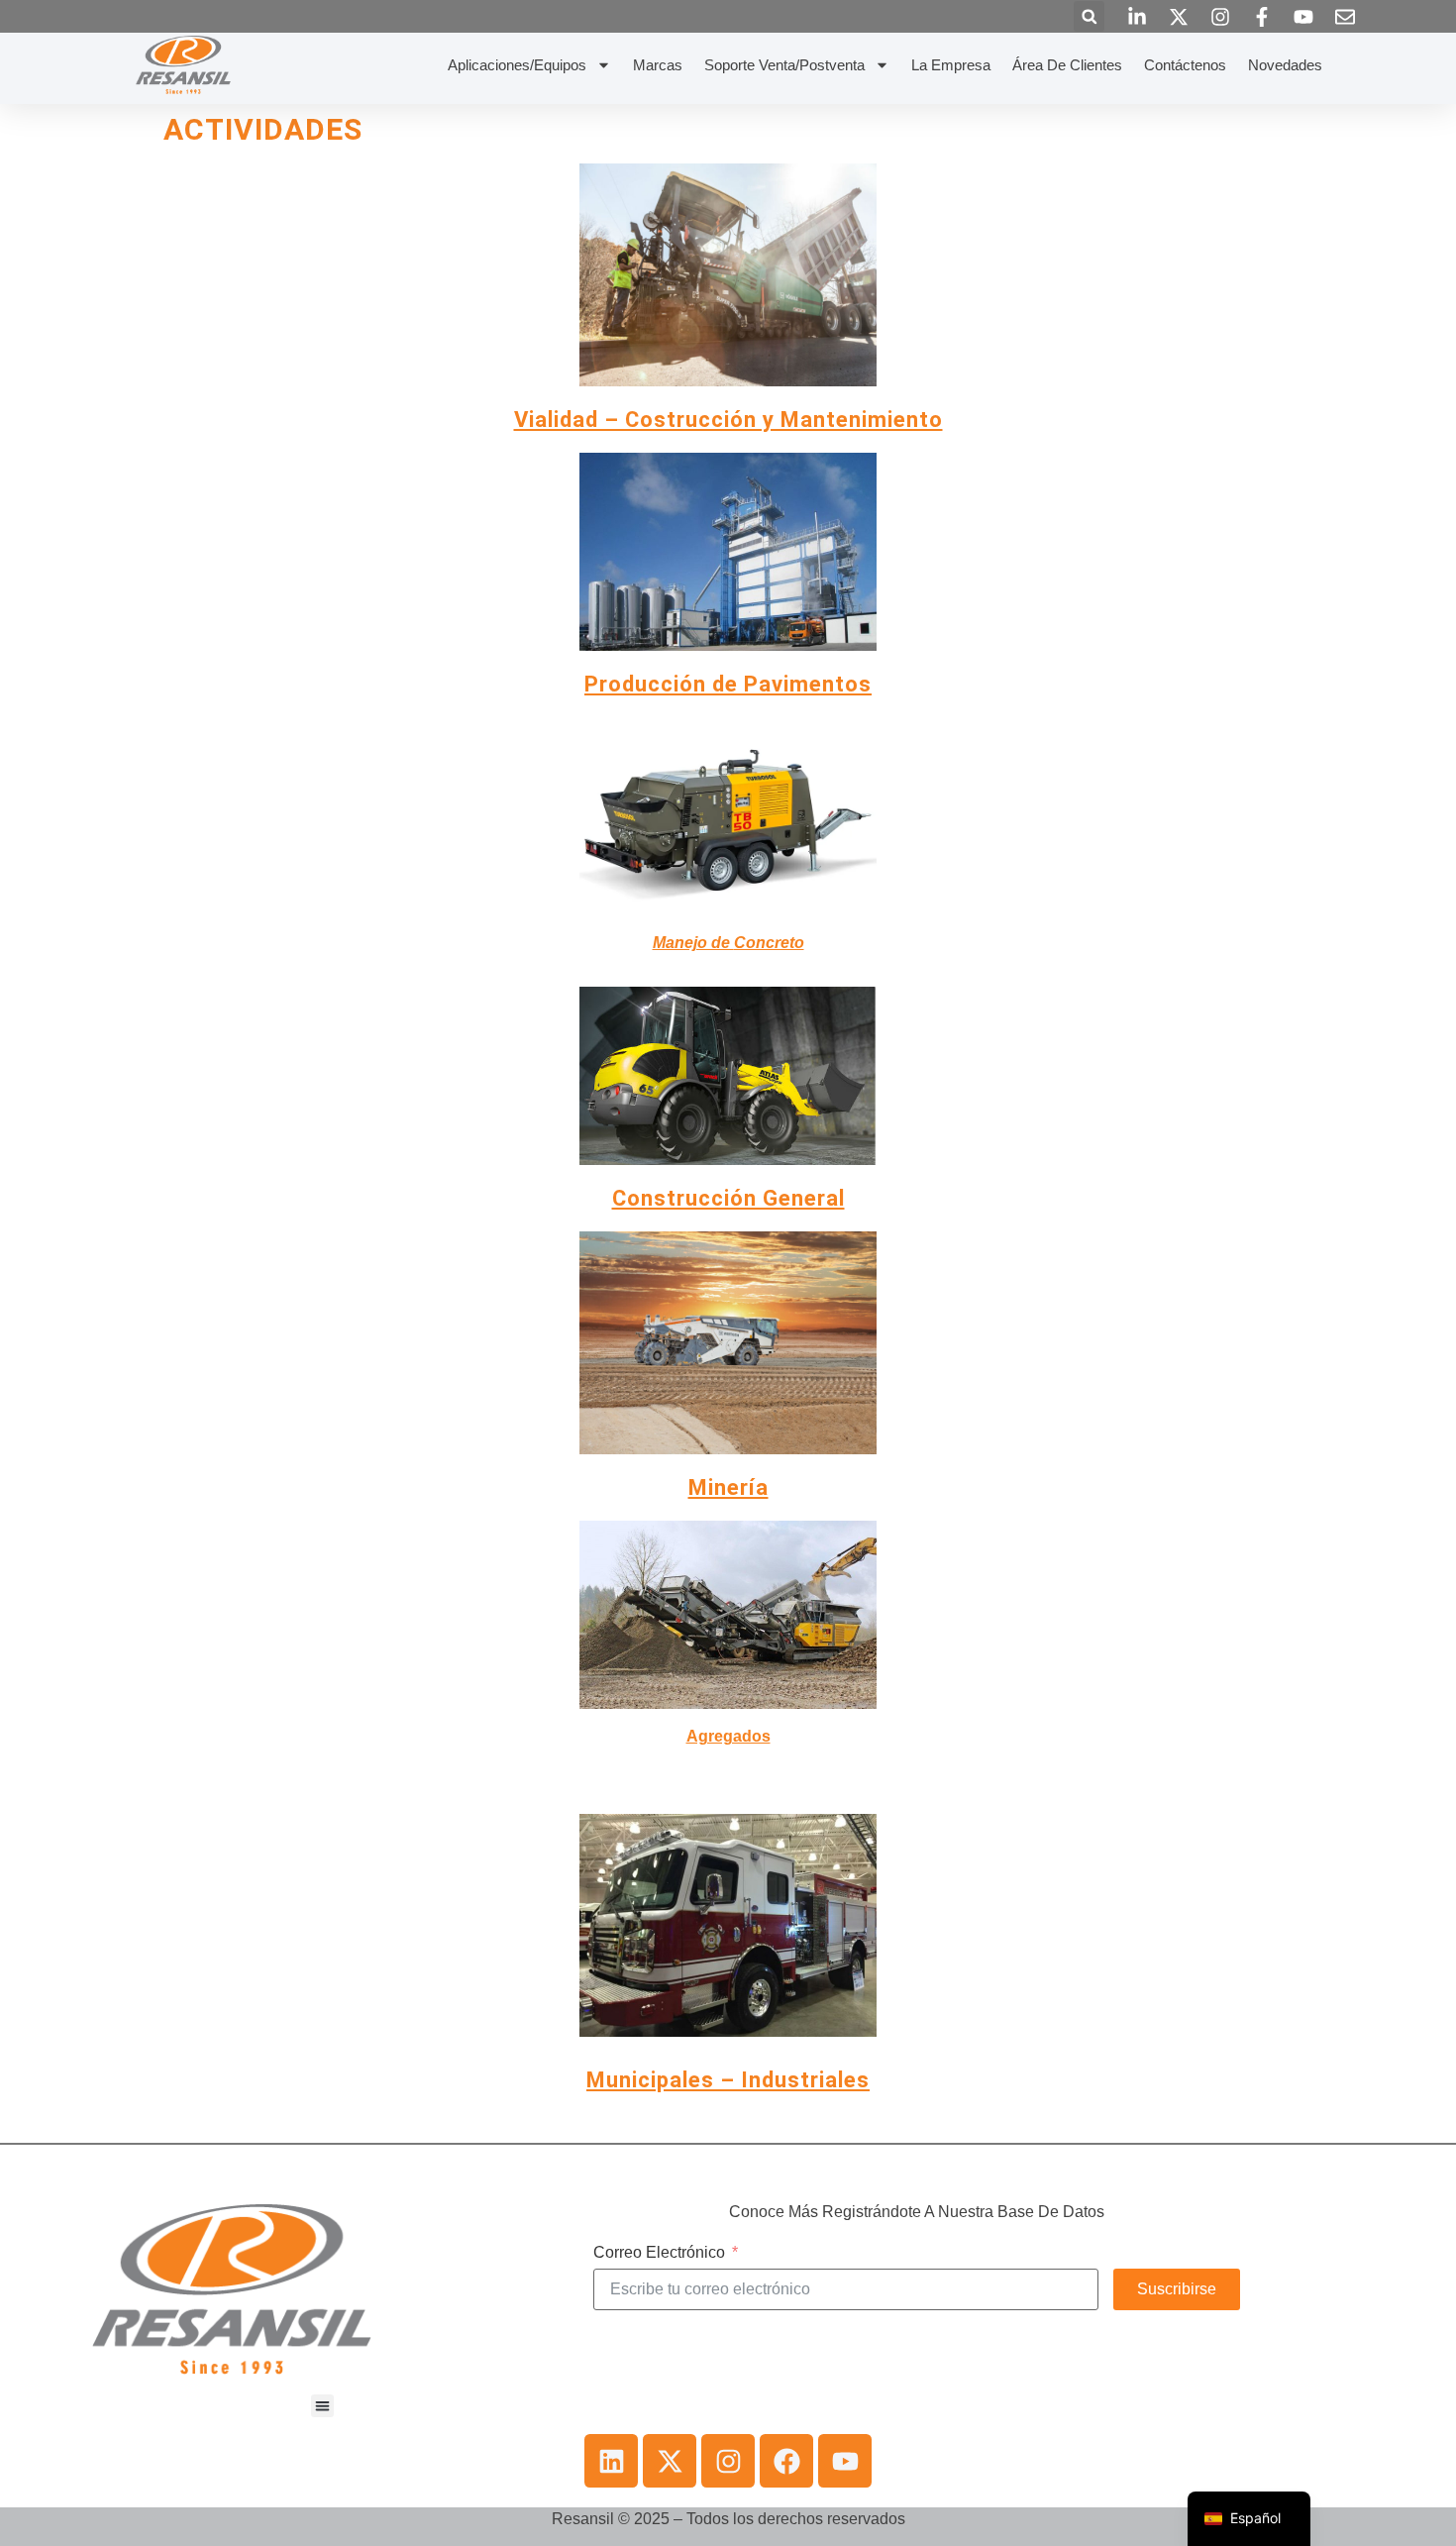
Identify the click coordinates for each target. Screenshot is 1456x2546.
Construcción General (728, 1198)
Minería (728, 1487)
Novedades (1285, 65)
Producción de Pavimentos (728, 684)
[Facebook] (786, 2461)
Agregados (728, 1736)
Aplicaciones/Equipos (517, 65)
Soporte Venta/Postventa (784, 65)
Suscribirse (1177, 2289)
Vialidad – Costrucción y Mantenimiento (728, 420)
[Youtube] (845, 2461)
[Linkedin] (611, 2461)
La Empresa (951, 65)
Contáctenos (1185, 65)
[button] (1089, 16)
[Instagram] (728, 2461)
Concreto (728, 943)
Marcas (658, 65)
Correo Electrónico (659, 2253)
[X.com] (670, 2461)
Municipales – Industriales (728, 2080)
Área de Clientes (1067, 65)
